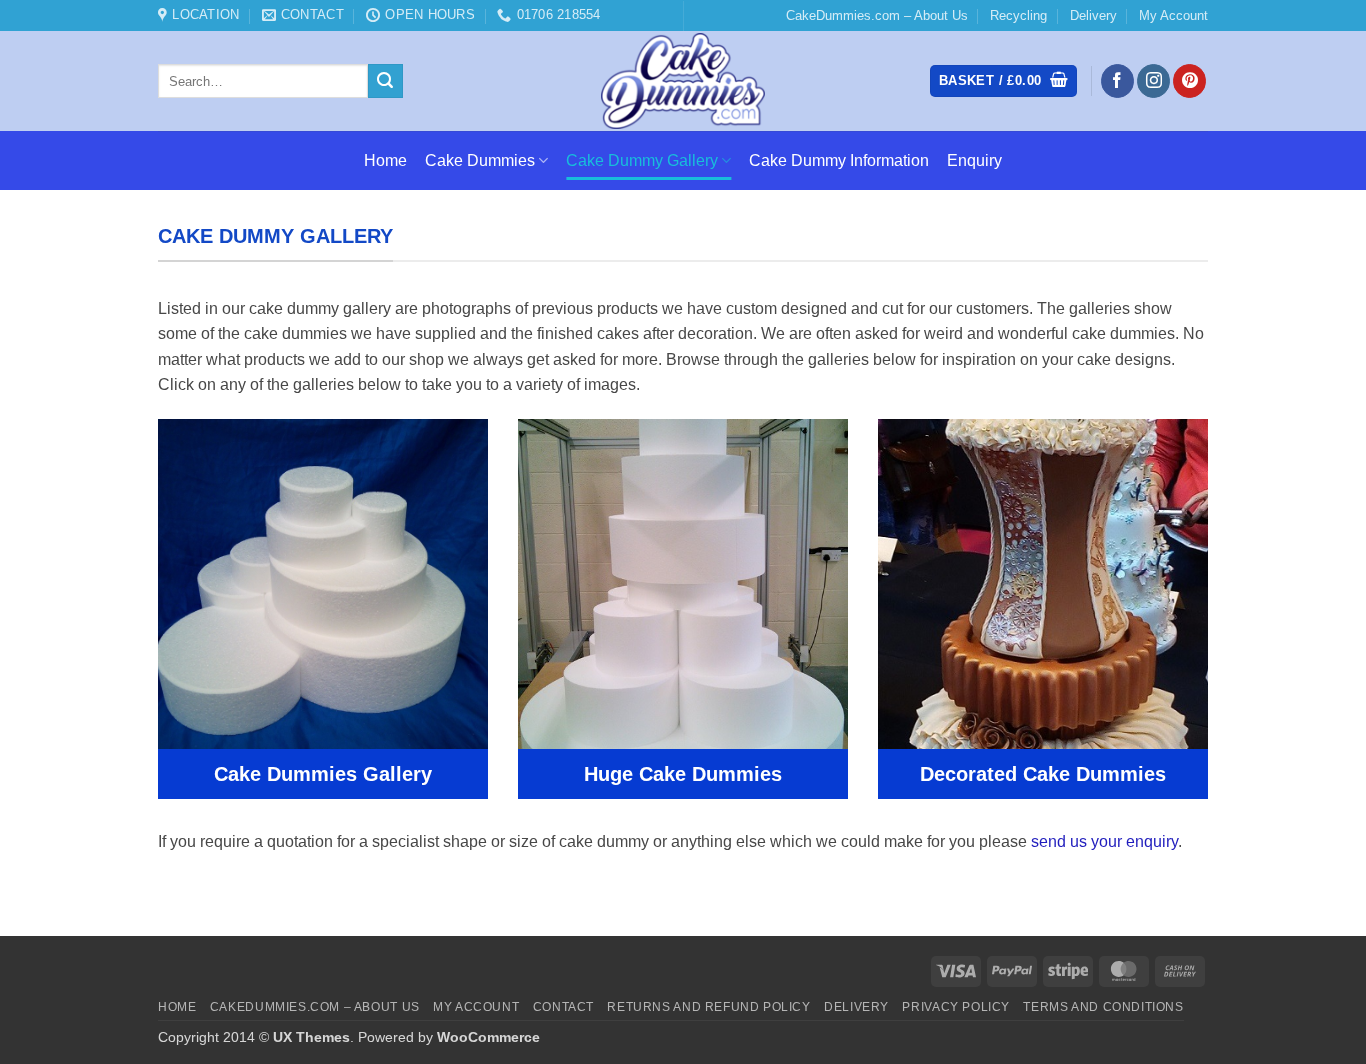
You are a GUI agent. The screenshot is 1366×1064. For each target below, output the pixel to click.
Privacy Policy (956, 1007)
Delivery (1093, 15)
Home (385, 160)
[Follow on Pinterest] (1189, 81)
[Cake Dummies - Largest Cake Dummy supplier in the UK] (683, 81)
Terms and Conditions (1103, 1007)
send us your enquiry (1104, 841)
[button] (1003, 81)
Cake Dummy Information (839, 160)
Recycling (1018, 15)
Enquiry (974, 160)
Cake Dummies (480, 160)
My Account (1173, 15)
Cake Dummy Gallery (642, 160)
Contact (563, 1007)
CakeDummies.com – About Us (877, 15)
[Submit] (385, 81)
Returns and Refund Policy (708, 1007)
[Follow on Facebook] (1117, 81)
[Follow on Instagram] (1153, 81)
